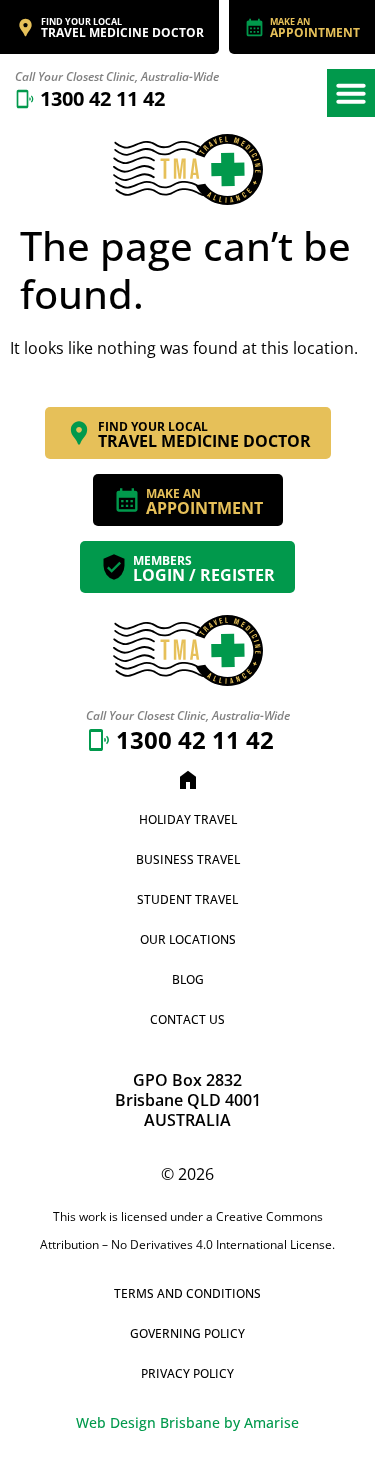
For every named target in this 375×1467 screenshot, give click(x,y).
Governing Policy (187, 1333)
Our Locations (188, 939)
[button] (351, 93)
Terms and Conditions (187, 1293)
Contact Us (187, 1019)
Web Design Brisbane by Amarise (187, 1422)
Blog (188, 979)
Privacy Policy (187, 1373)
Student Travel (187, 899)
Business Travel (188, 859)
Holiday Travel (188, 819)
